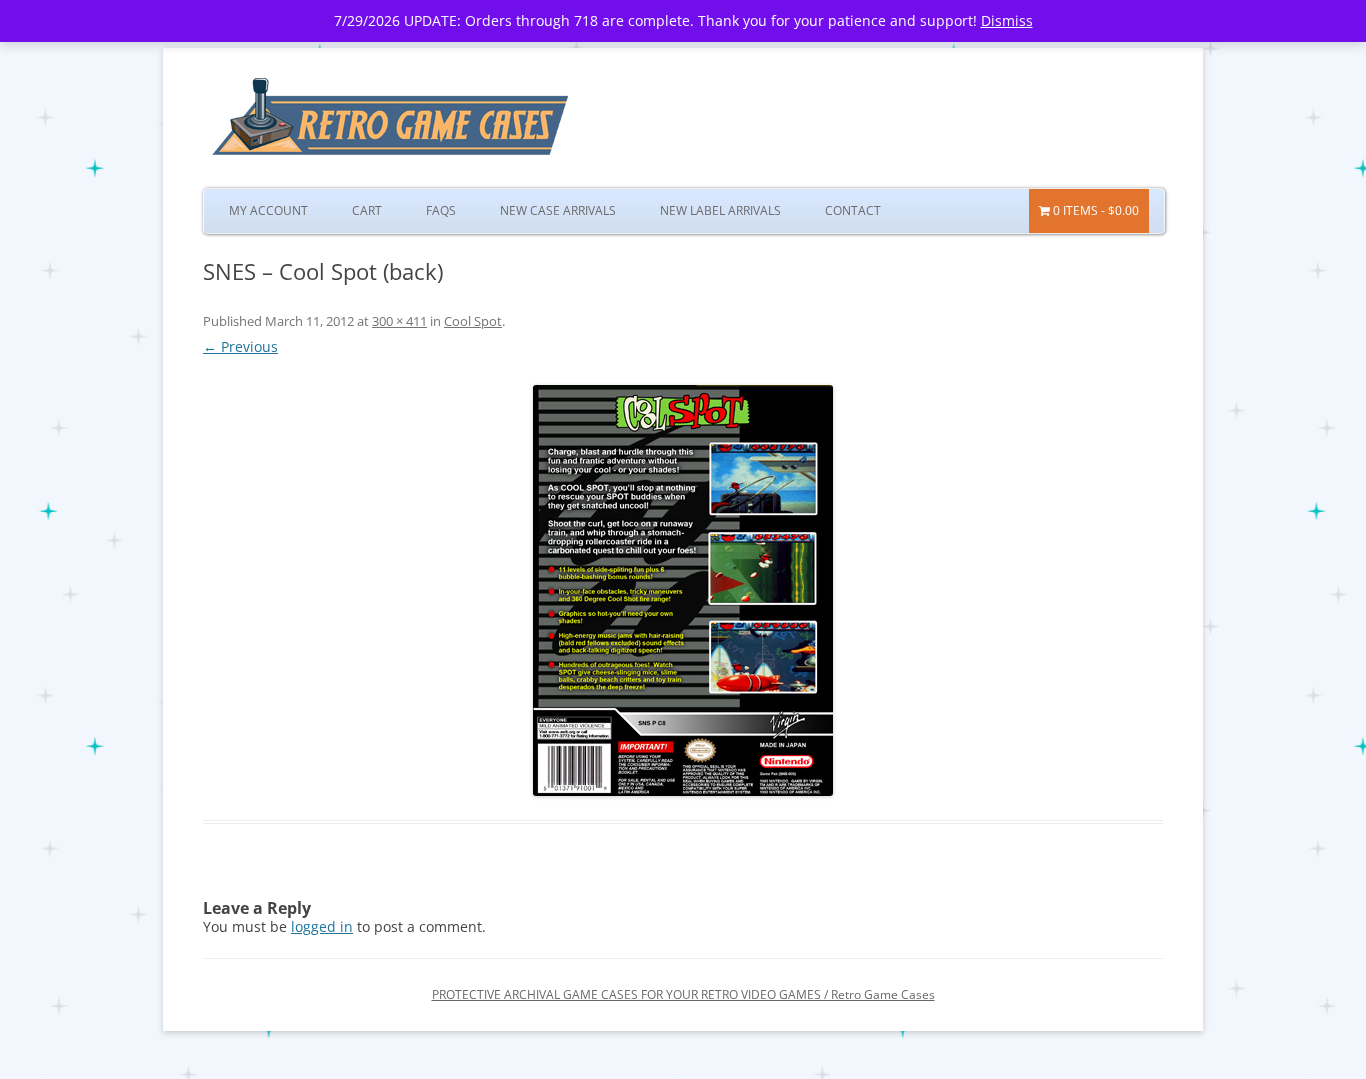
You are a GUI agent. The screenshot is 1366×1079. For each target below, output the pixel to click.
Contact (853, 210)
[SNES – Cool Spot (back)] (683, 590)
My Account (268, 210)
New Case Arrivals (558, 210)
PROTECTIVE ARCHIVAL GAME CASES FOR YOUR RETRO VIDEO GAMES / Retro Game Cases (683, 994)
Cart (367, 210)
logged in (322, 926)
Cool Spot (473, 321)
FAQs (441, 210)
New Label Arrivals (720, 210)
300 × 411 (399, 321)
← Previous (240, 346)
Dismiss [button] (1007, 20)
